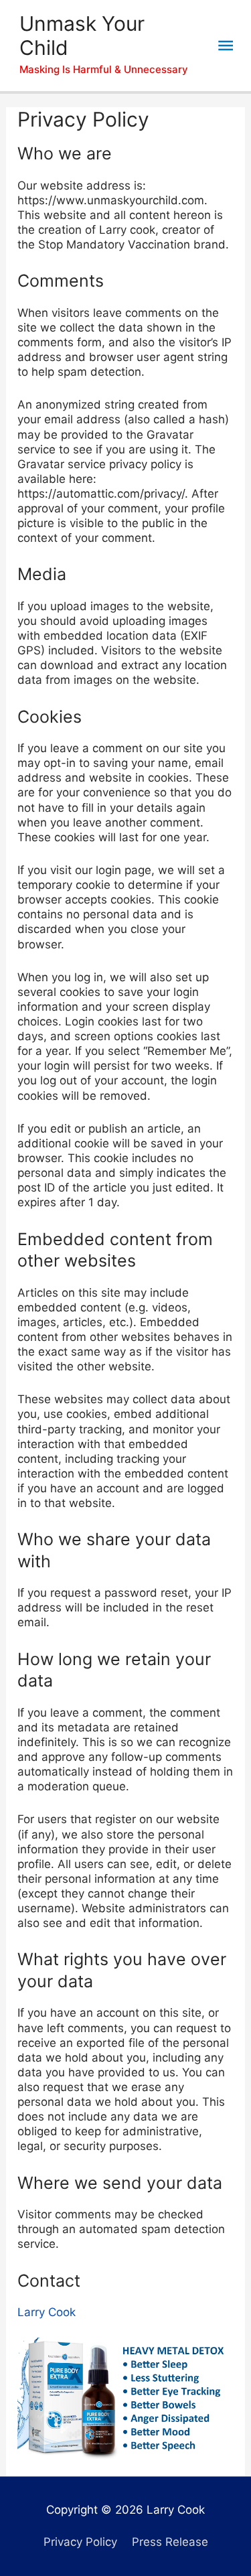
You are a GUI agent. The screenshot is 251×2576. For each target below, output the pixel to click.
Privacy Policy (80, 2542)
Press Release (170, 2542)
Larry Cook (47, 2312)
